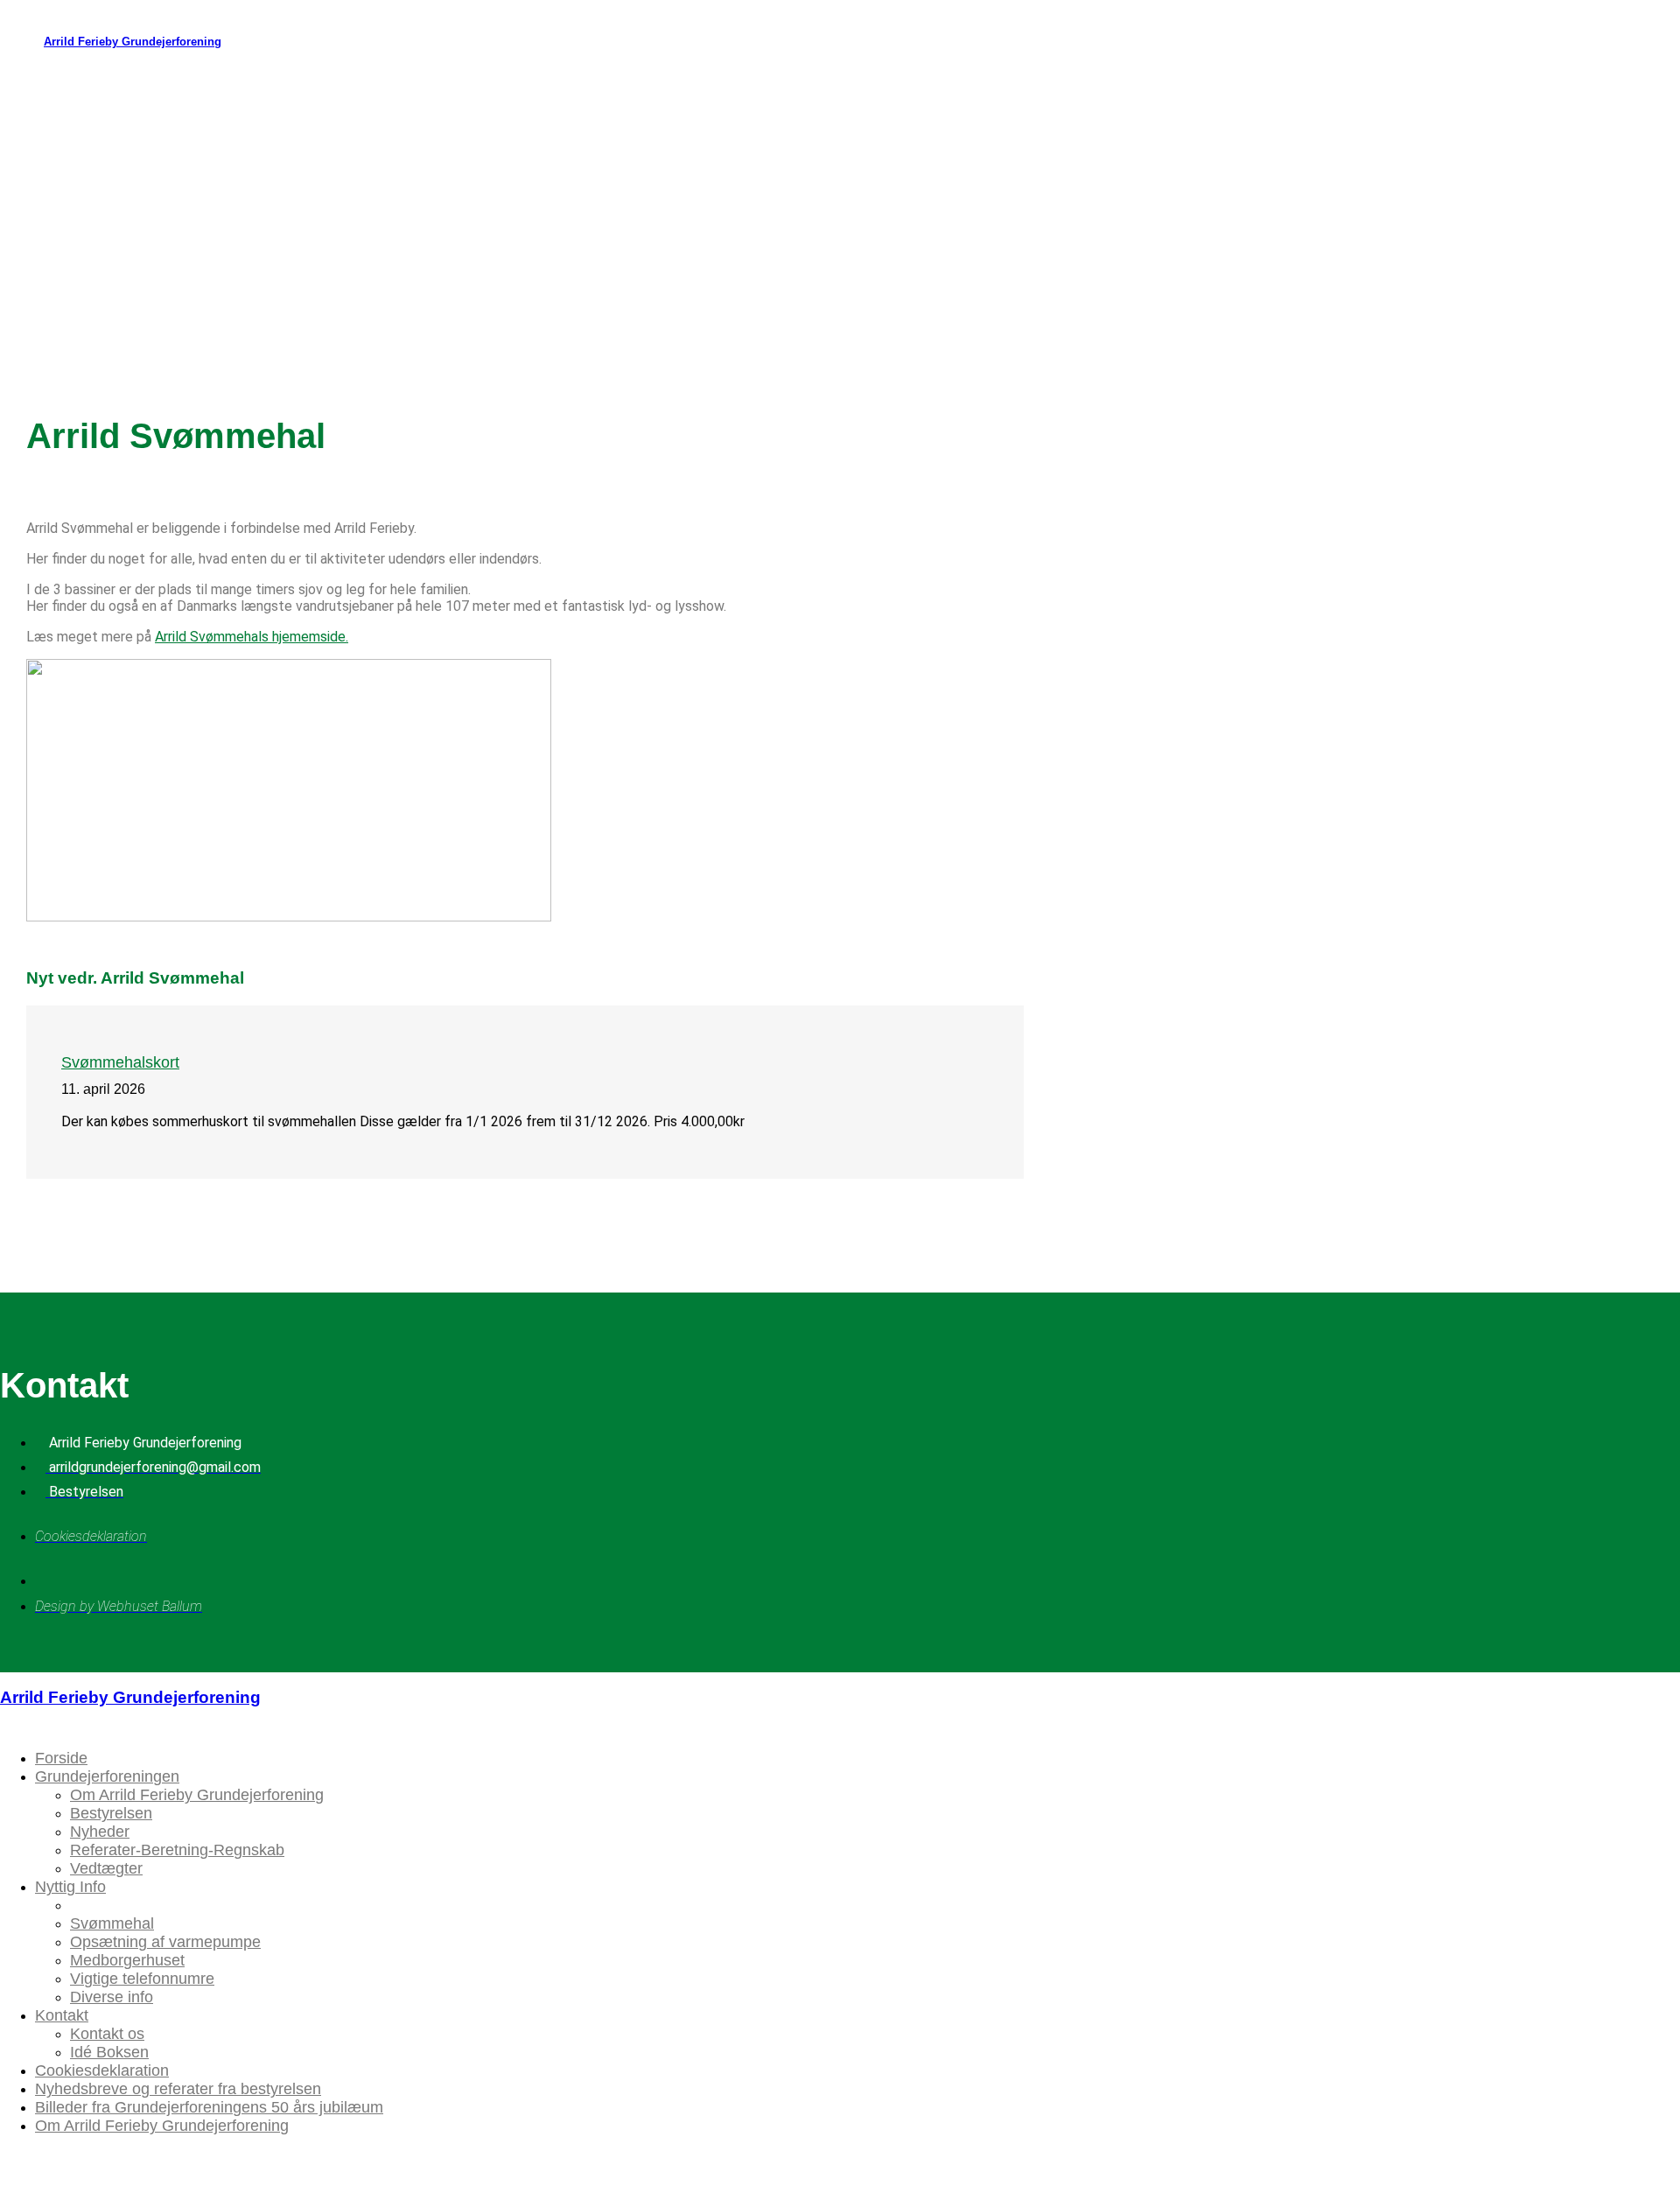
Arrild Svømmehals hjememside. (252, 637)
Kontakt (62, 2015)
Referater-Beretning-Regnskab (177, 1850)
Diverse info (112, 1997)
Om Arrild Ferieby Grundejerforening (197, 1795)
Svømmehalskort (120, 1062)
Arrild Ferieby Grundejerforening (133, 42)
